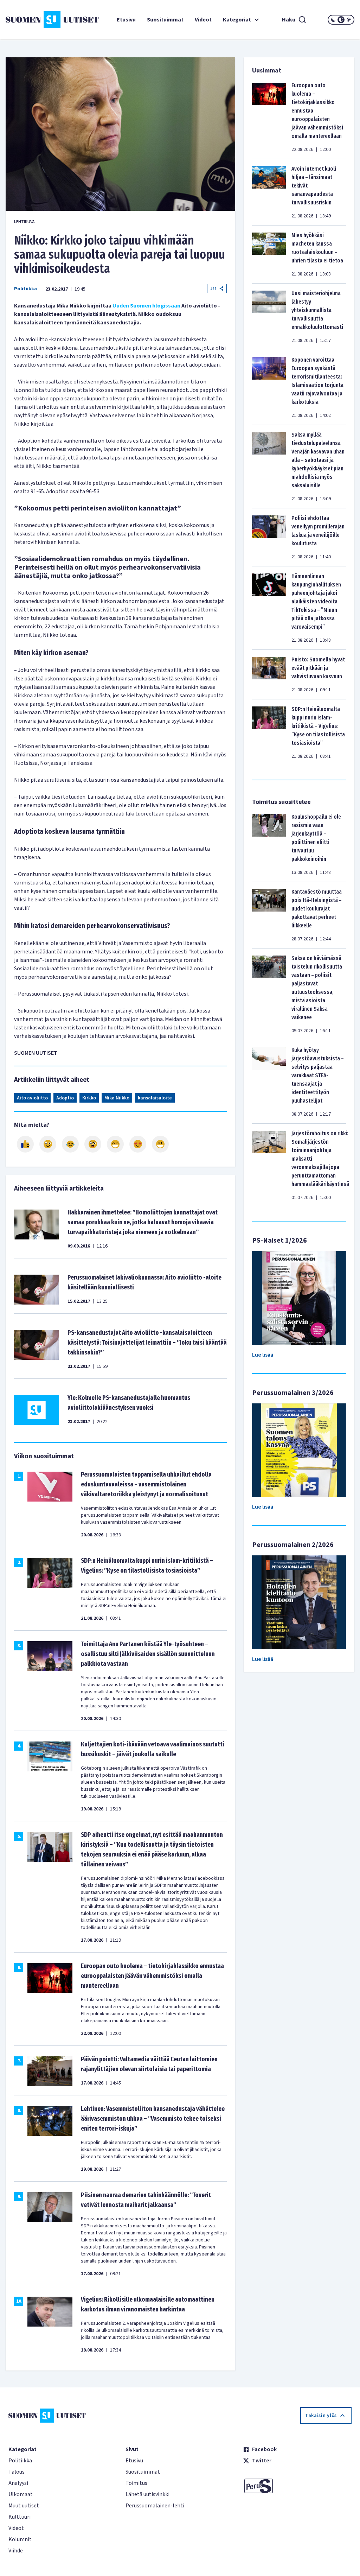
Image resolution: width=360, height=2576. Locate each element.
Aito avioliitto (32, 1098)
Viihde (16, 2551)
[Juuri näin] (25, 1144)
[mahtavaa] (115, 1144)
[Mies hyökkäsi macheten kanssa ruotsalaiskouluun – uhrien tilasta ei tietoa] (269, 254)
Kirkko (89, 1098)
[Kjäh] (160, 1144)
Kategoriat (237, 20)
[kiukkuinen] (93, 1144)
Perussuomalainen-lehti (155, 2506)
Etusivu (126, 20)
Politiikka (25, 289)
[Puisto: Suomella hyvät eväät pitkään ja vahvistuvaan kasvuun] (269, 674)
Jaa (213, 288)
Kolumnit (20, 2539)
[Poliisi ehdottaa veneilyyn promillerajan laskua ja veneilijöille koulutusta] (269, 537)
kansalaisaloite (155, 1098)
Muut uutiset (24, 2506)
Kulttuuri (20, 2517)
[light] (349, 20)
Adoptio (65, 1098)
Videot (203, 20)
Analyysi (18, 2483)
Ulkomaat (21, 2494)
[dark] (333, 20)
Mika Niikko (117, 1098)
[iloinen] (48, 1144)
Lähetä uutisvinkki (147, 2494)
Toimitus (136, 2483)
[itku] (70, 1144)
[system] (341, 20)
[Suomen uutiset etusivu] (35, 20)
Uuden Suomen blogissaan (146, 306)
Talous (17, 2472)
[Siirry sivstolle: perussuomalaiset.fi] (297, 2486)
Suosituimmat (165, 20)
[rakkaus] (138, 1144)
